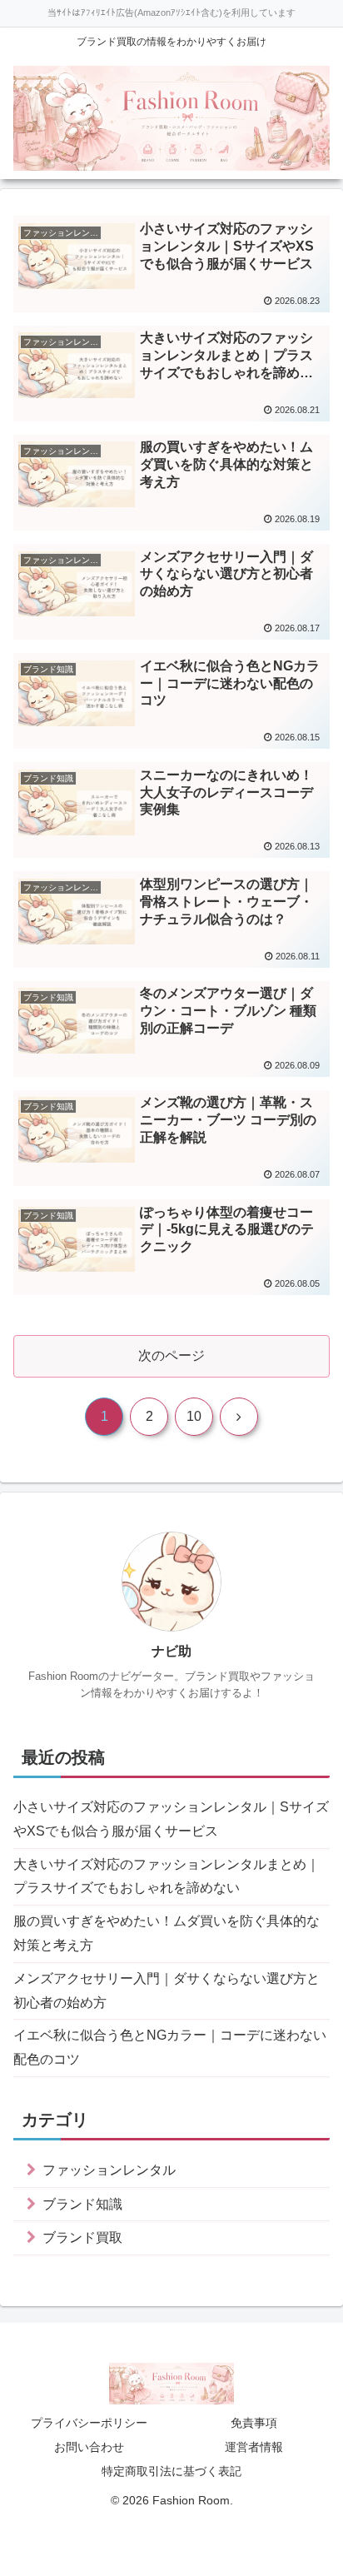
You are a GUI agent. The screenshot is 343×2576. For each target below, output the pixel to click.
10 (194, 1416)
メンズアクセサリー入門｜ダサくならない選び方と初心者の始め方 (167, 1991)
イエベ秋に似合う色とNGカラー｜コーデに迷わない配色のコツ (170, 2047)
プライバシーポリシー (89, 2423)
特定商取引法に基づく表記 (171, 2471)
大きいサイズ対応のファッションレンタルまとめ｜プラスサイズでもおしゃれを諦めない (167, 1876)
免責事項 (254, 2423)
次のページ (171, 1355)
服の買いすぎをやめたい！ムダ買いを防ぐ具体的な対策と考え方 (167, 1933)
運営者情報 (254, 2447)
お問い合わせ (89, 2447)
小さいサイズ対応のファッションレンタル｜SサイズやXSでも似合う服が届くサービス (171, 1819)
